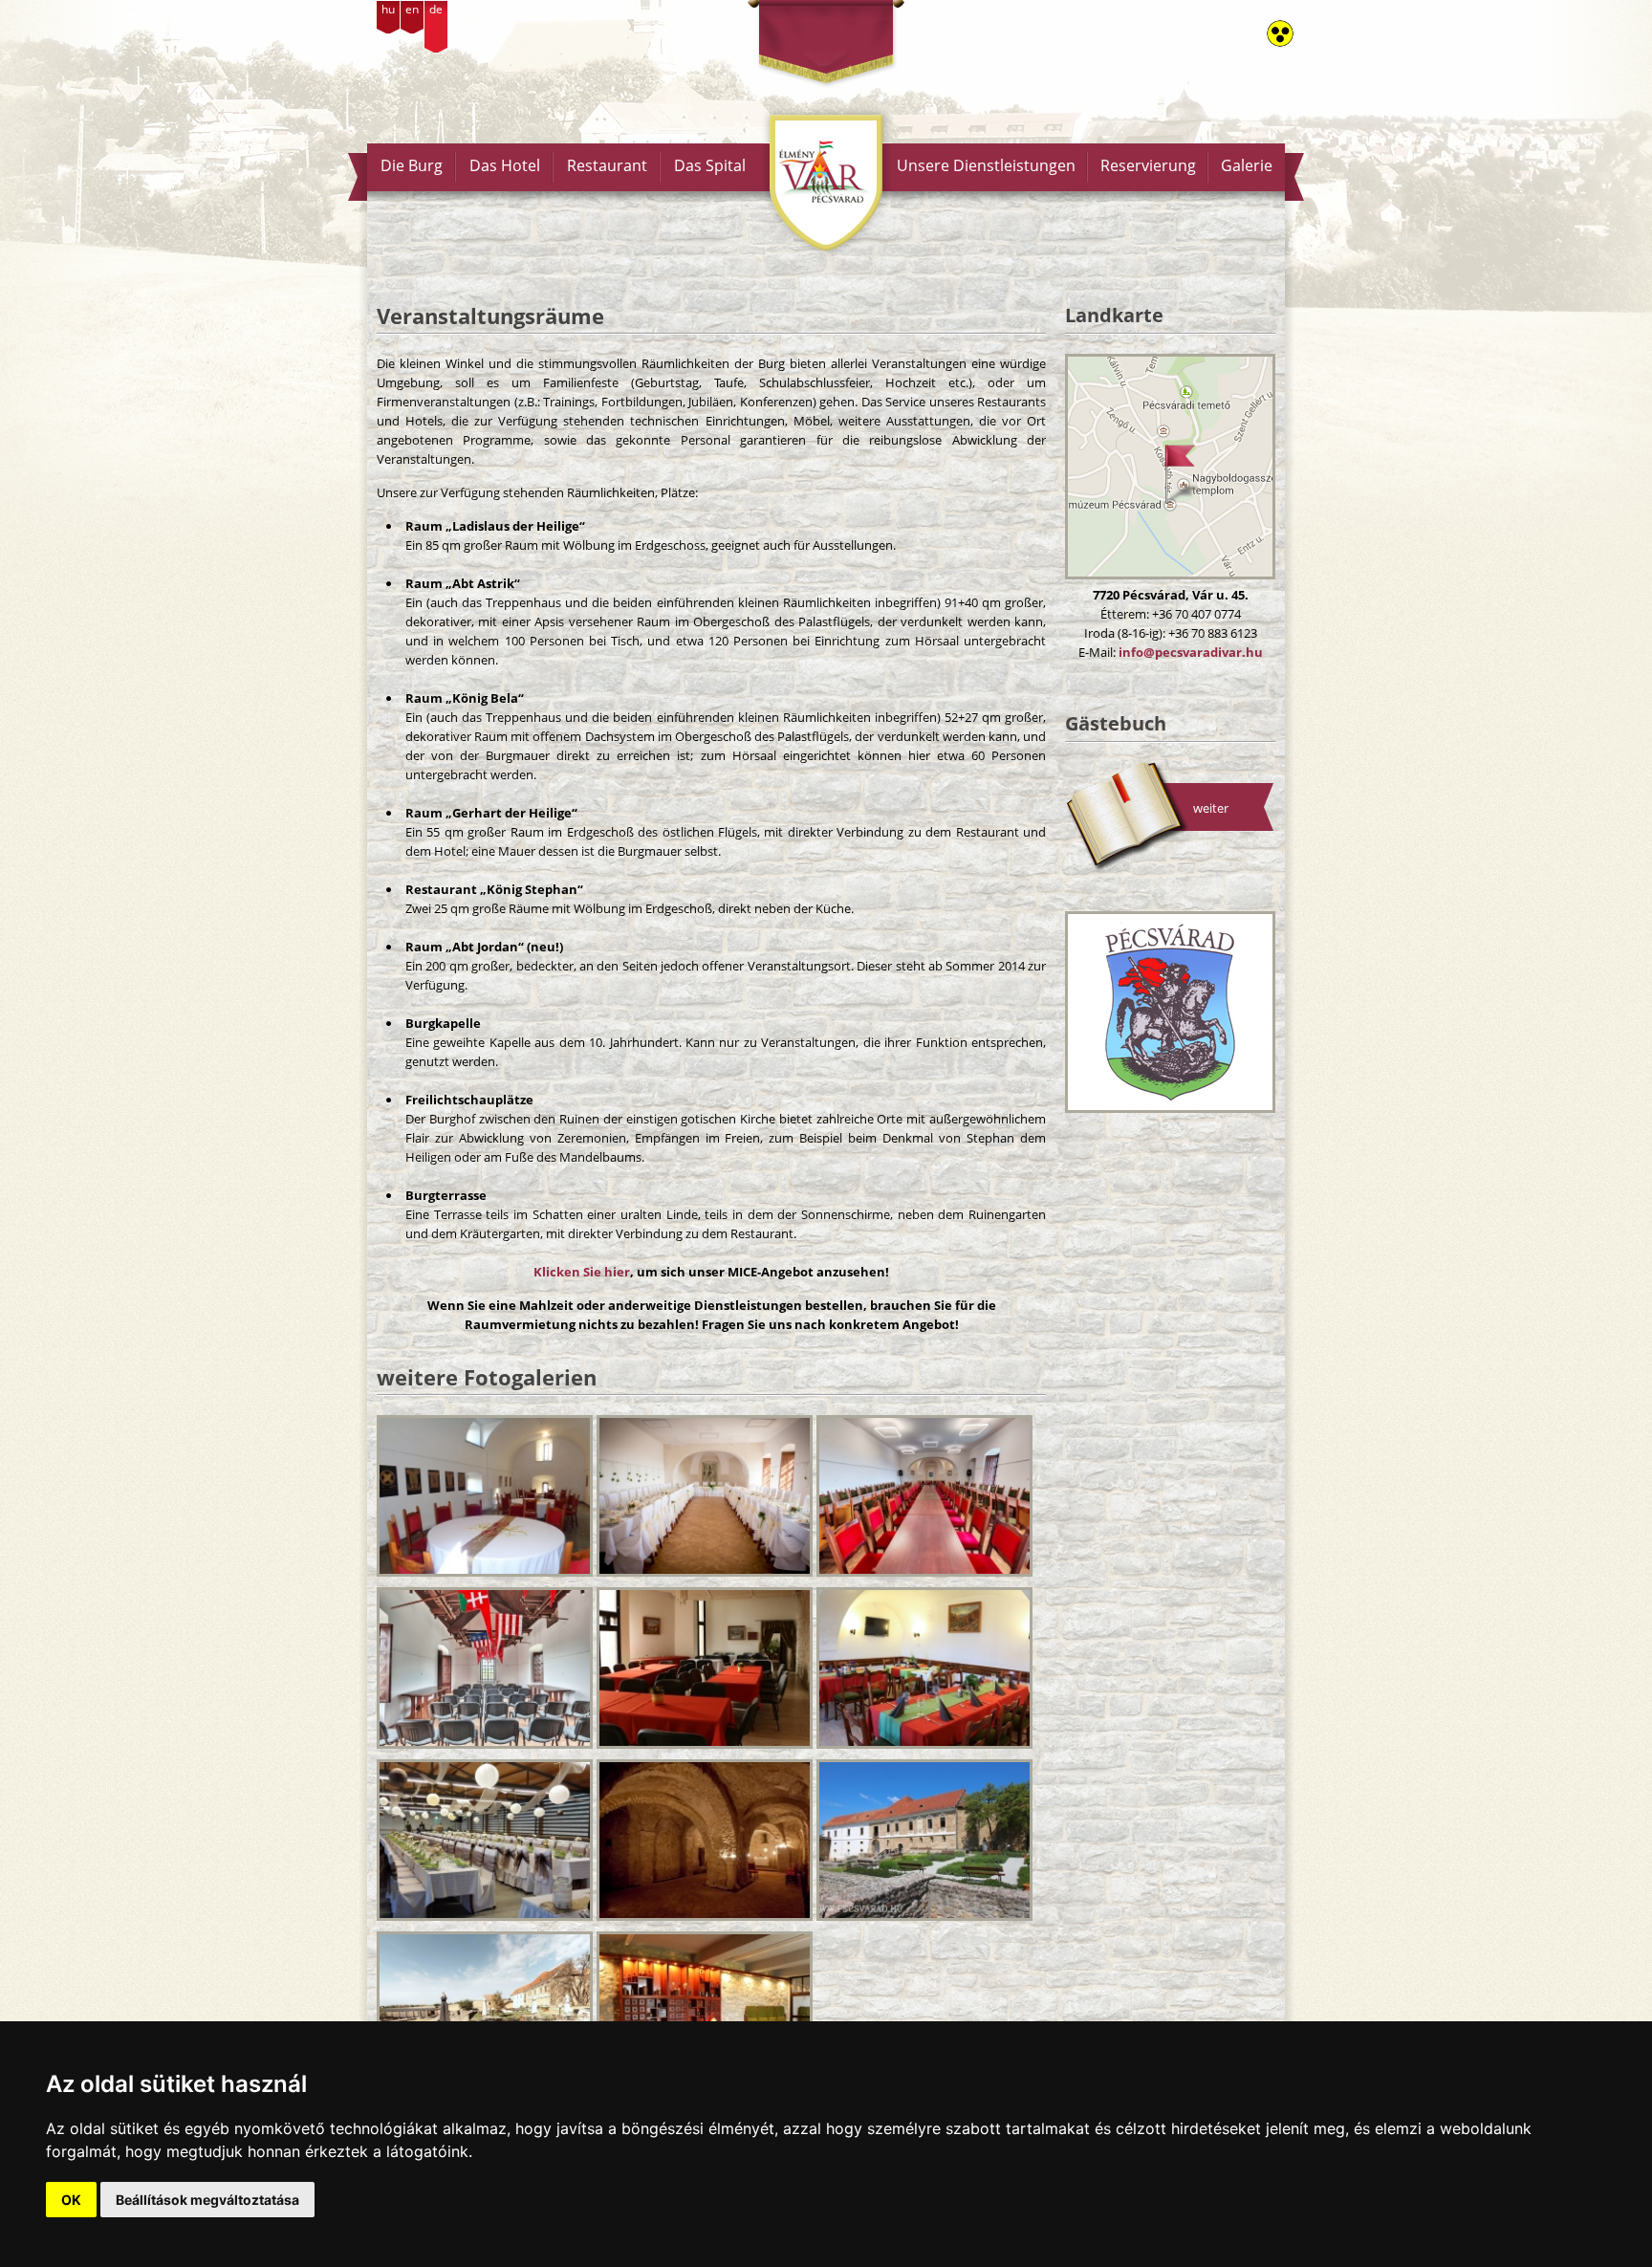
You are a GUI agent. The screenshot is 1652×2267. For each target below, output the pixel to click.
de (436, 9)
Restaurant (607, 165)
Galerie (1247, 165)
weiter (1211, 808)
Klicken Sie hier (582, 1272)
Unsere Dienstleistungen (986, 165)
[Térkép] (1170, 467)
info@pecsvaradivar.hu (1191, 652)
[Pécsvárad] (1170, 1012)
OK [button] (71, 2200)
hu (388, 9)
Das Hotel (505, 165)
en (412, 9)
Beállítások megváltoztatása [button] (207, 2200)
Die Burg (412, 165)
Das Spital (710, 165)
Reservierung (1148, 165)
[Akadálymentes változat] (1280, 33)
